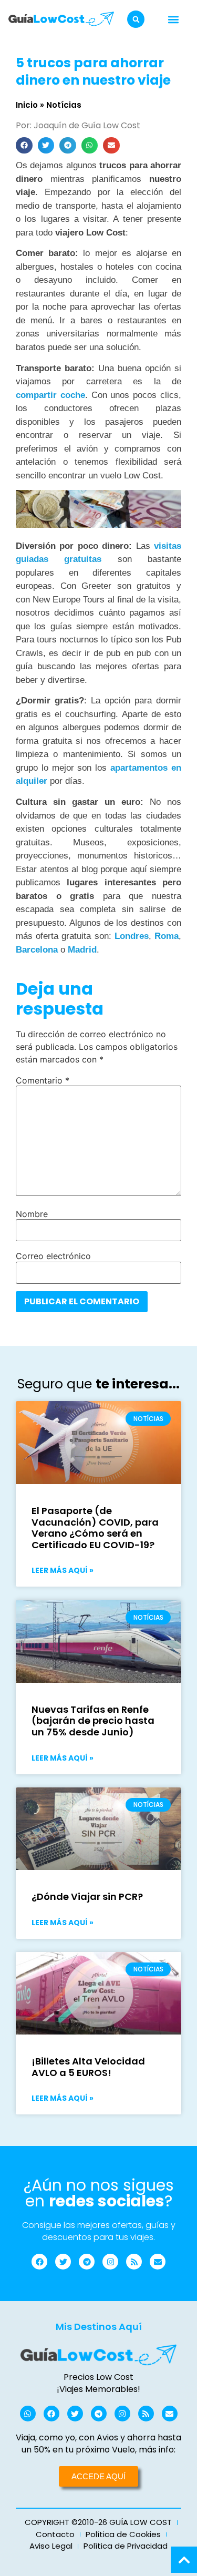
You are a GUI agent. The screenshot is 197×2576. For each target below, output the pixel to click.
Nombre (32, 1214)
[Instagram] (110, 2262)
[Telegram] (87, 2262)
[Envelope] (158, 2262)
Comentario (43, 1080)
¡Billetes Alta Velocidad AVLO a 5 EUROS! (88, 2067)
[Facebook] (39, 2262)
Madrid (82, 950)
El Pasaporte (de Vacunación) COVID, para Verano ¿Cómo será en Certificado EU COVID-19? (95, 1528)
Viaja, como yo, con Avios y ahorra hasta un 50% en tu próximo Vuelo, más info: (98, 2443)
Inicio (27, 105)
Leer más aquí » (63, 1570)
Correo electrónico (53, 1256)
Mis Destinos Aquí (99, 2327)
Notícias (64, 105)
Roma (167, 936)
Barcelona (37, 950)
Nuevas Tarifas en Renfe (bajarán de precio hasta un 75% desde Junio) (93, 1721)
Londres (132, 936)
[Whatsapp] (28, 2414)
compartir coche (50, 395)
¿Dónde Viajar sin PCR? (87, 1897)
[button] (136, 19)
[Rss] (134, 2262)
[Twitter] (63, 2262)
